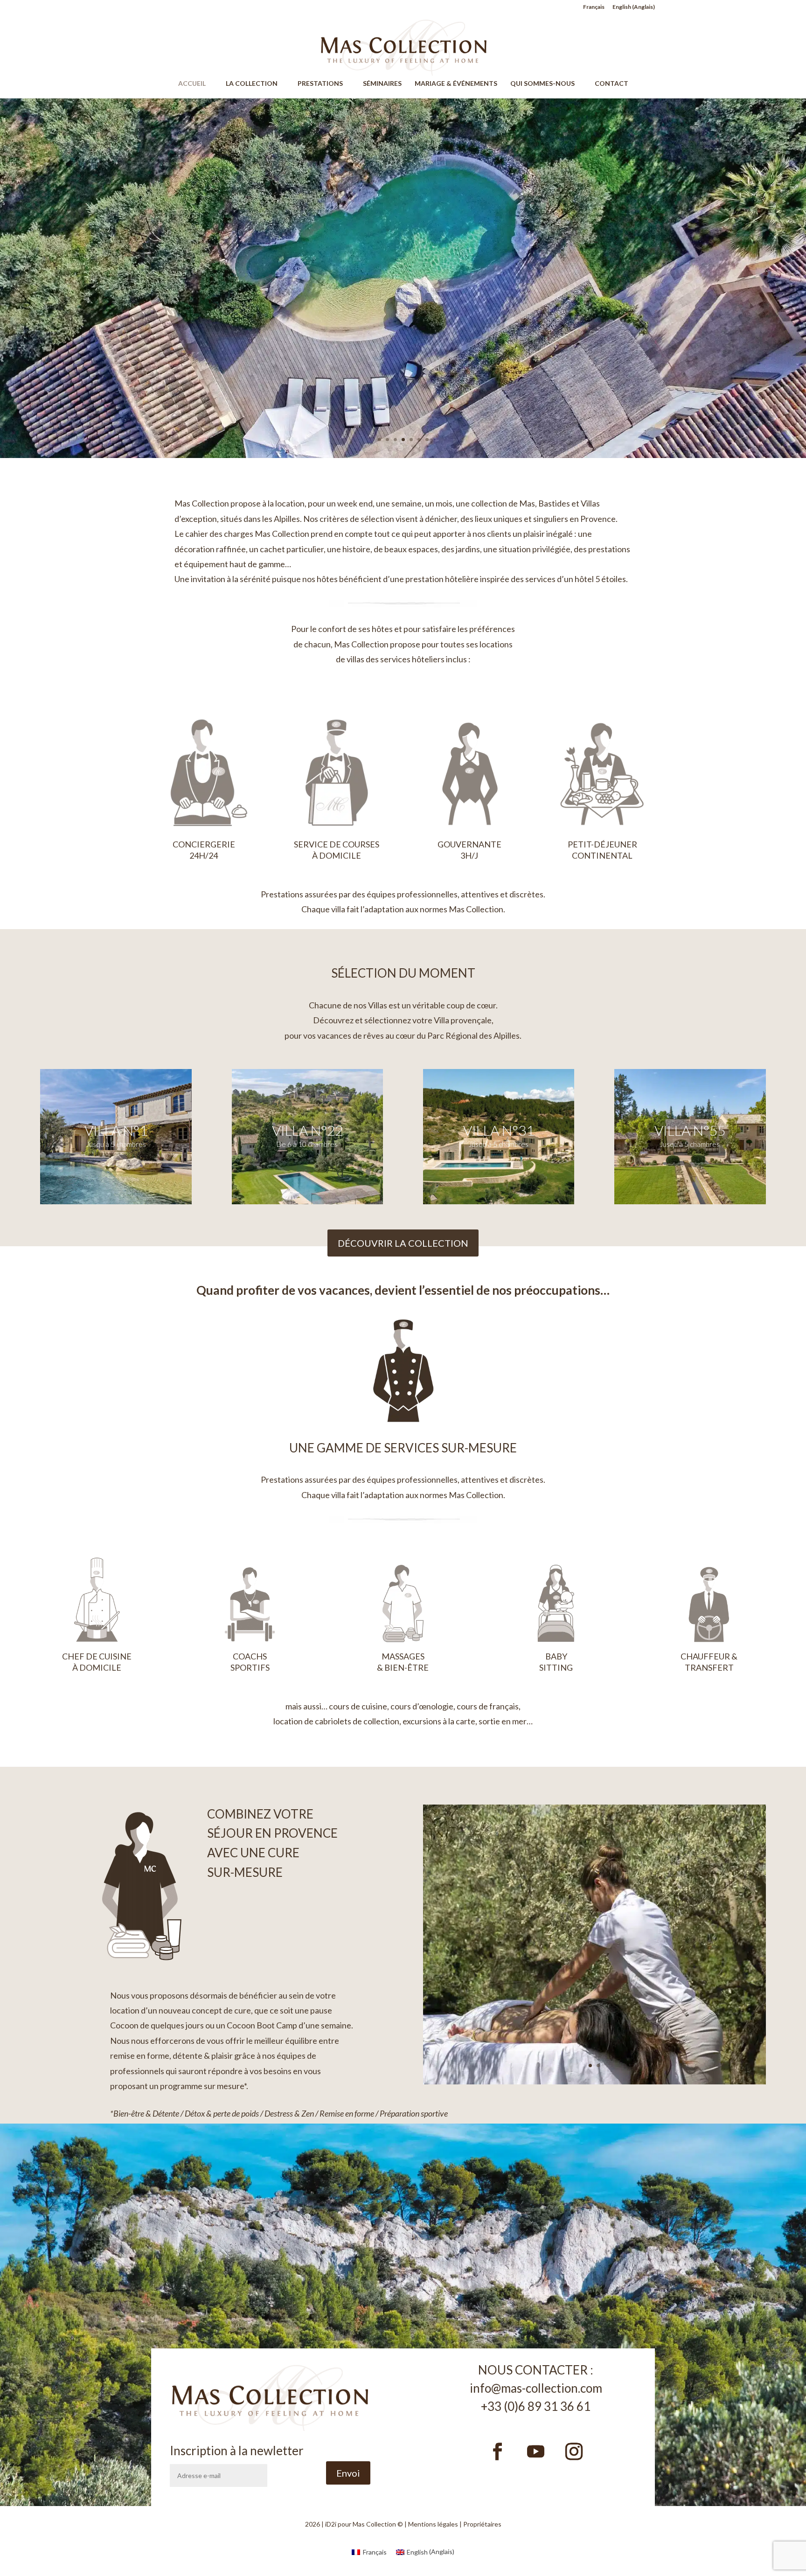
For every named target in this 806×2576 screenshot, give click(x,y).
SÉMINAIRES (382, 84)
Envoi (348, 2473)
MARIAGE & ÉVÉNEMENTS (456, 84)
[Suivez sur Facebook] (498, 2451)
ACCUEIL (196, 84)
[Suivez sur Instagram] (574, 2451)
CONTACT (611, 84)
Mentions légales (433, 2524)
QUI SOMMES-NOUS (547, 84)
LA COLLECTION (256, 84)
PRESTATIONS (324, 84)
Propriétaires (482, 2524)
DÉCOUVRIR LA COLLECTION (403, 1243)
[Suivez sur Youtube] (536, 2451)
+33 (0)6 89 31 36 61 (536, 2406)
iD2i (331, 2524)
